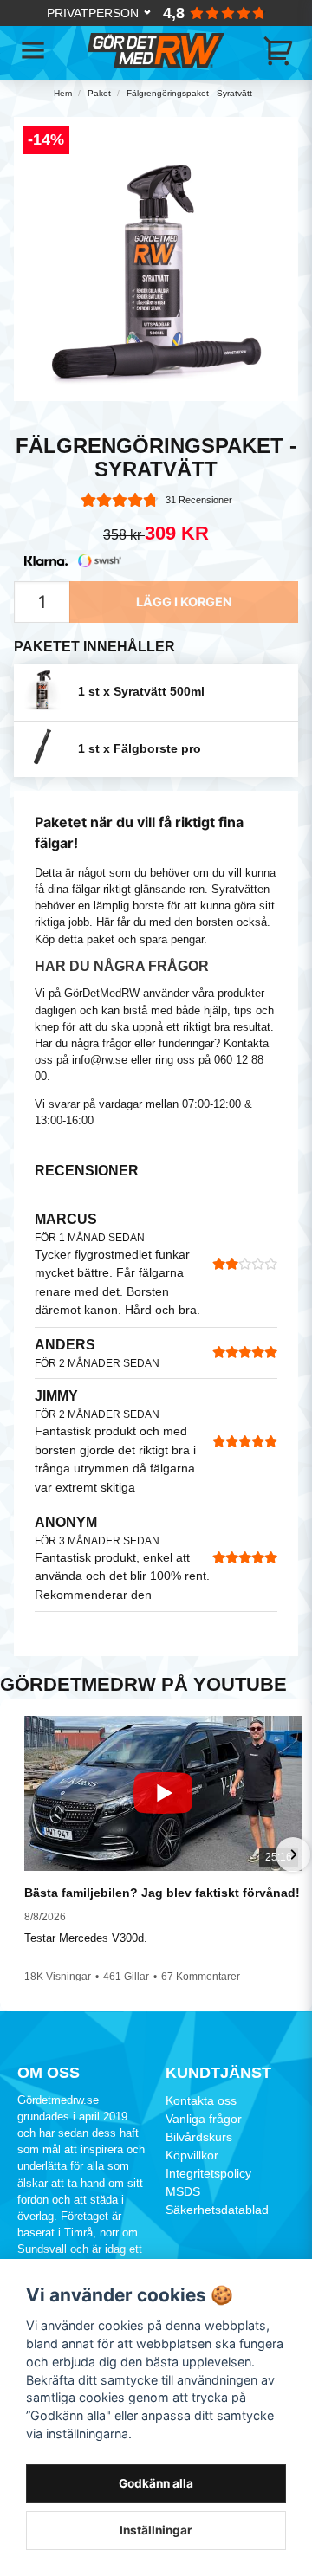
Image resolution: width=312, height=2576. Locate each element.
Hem (63, 93)
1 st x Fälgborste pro (140, 749)
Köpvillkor (192, 2155)
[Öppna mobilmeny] (33, 50)
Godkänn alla (156, 2483)
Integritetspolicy (208, 2173)
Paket (99, 93)
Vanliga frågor (204, 2119)
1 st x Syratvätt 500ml (141, 692)
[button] (19, 1854)
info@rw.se (100, 1060)
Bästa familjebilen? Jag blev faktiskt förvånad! (162, 1893)
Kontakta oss (201, 2100)
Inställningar (156, 2530)
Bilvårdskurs (199, 2137)
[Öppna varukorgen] (279, 50)
